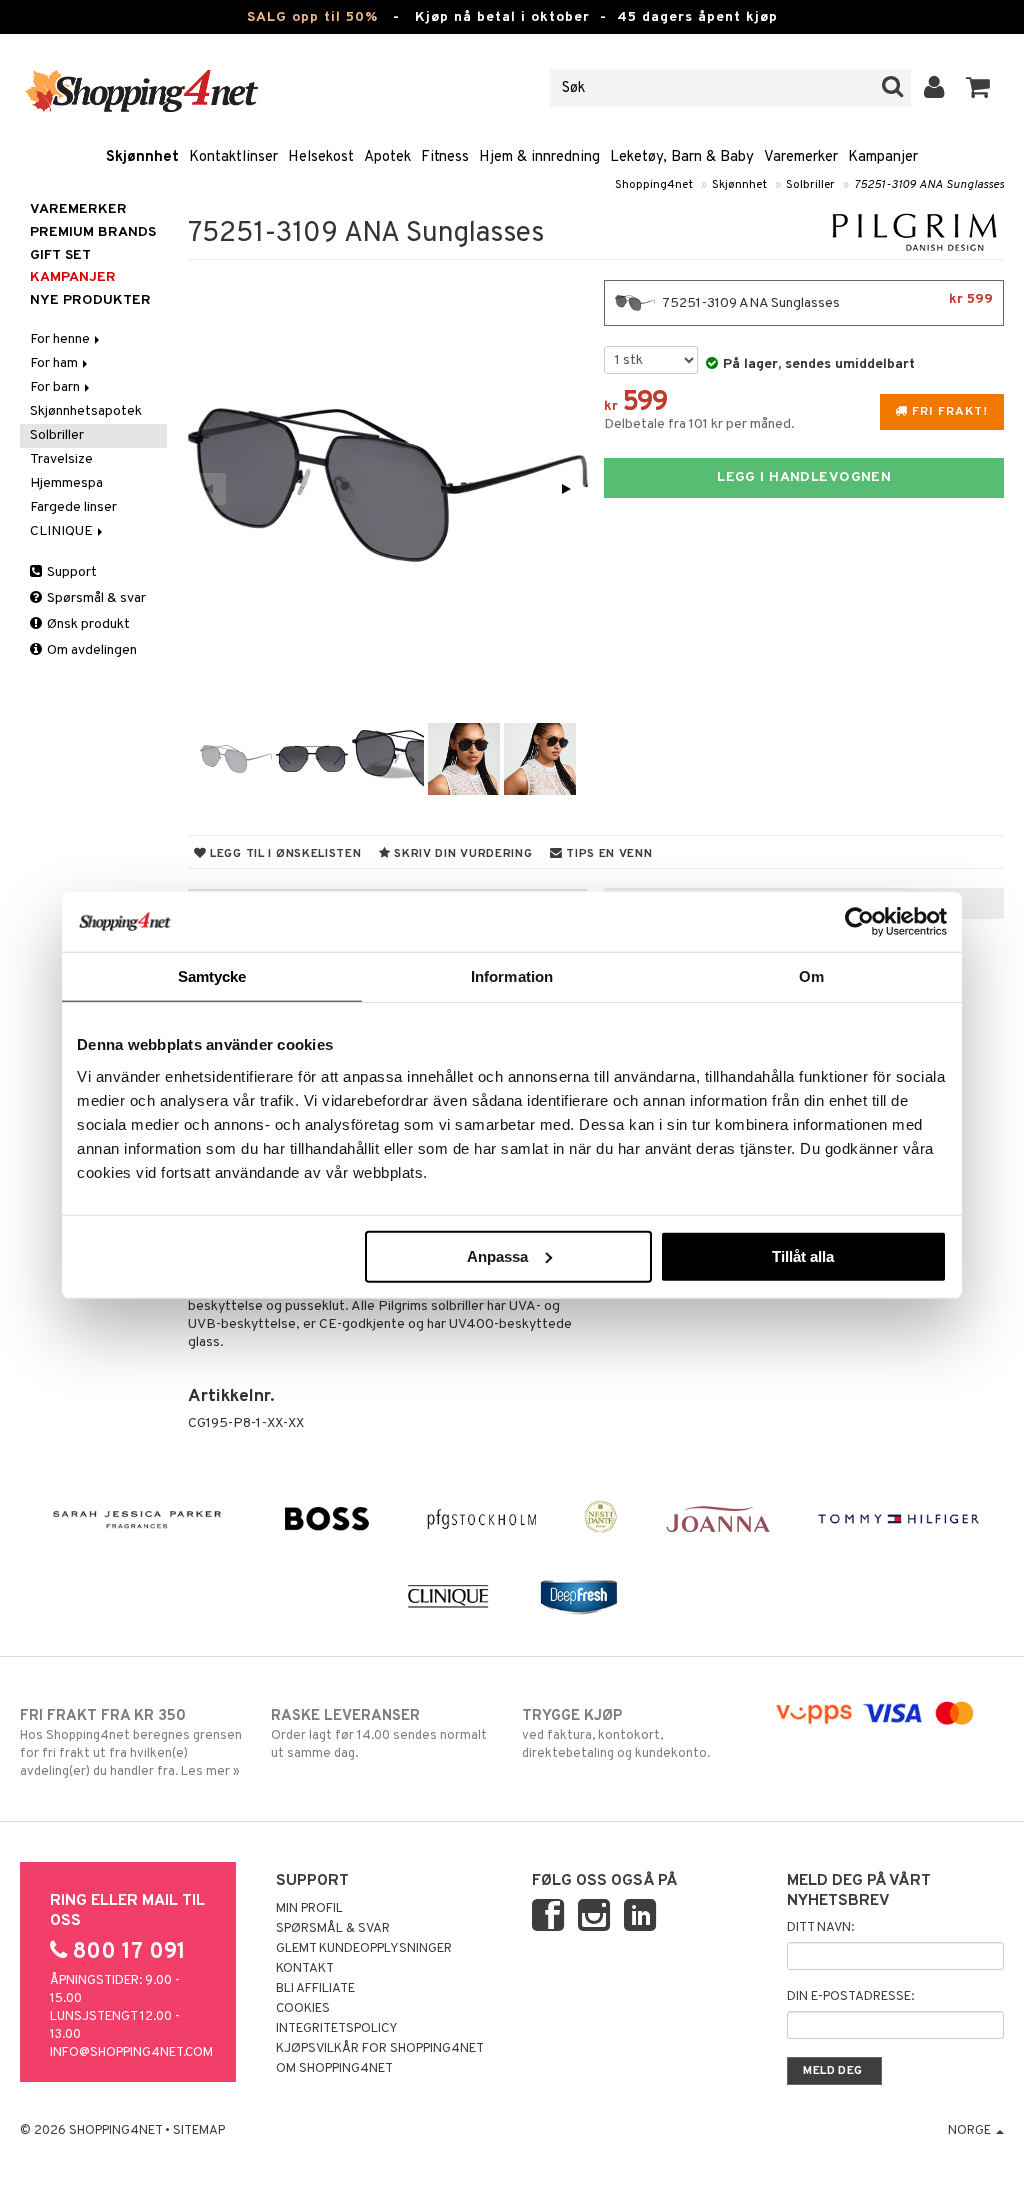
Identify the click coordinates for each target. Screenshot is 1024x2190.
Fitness (445, 157)
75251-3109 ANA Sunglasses (929, 185)
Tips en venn (607, 854)
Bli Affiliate (315, 1989)
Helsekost (321, 157)
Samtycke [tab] (212, 976)
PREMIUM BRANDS (93, 232)
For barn (56, 387)
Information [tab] (512, 976)
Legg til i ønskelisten (283, 854)
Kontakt (305, 1969)
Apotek (387, 157)
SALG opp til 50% (312, 17)
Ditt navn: (820, 1928)
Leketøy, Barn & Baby (682, 157)
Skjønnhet (142, 157)
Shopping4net (654, 185)
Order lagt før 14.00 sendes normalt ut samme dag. (379, 1734)
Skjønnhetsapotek (86, 411)
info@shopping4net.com (131, 2053)
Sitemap (199, 2131)
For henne (61, 339)
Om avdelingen (90, 650)
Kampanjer (883, 157)
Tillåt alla (803, 1255)
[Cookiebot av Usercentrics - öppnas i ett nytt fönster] (859, 922)
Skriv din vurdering (461, 854)
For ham (55, 363)
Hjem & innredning (539, 157)
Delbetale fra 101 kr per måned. (699, 424)
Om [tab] (811, 976)
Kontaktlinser (233, 157)
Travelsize (61, 459)
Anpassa (497, 1255)
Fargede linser (73, 507)
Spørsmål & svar (95, 598)
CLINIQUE (63, 531)
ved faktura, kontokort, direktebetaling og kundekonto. (616, 1734)
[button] (978, 88)
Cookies (303, 2009)
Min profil (309, 1909)
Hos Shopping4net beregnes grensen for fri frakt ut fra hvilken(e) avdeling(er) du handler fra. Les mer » (131, 1743)
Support (70, 572)
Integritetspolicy (337, 2029)
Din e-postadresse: (850, 1997)
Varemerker (801, 157)
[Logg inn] (934, 88)
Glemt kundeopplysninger (364, 1949)
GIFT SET (60, 255)
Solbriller (810, 185)
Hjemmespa (66, 483)
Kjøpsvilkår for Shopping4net (380, 2049)
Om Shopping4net (334, 2069)
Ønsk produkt (87, 624)
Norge (971, 2131)
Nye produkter (90, 300)
